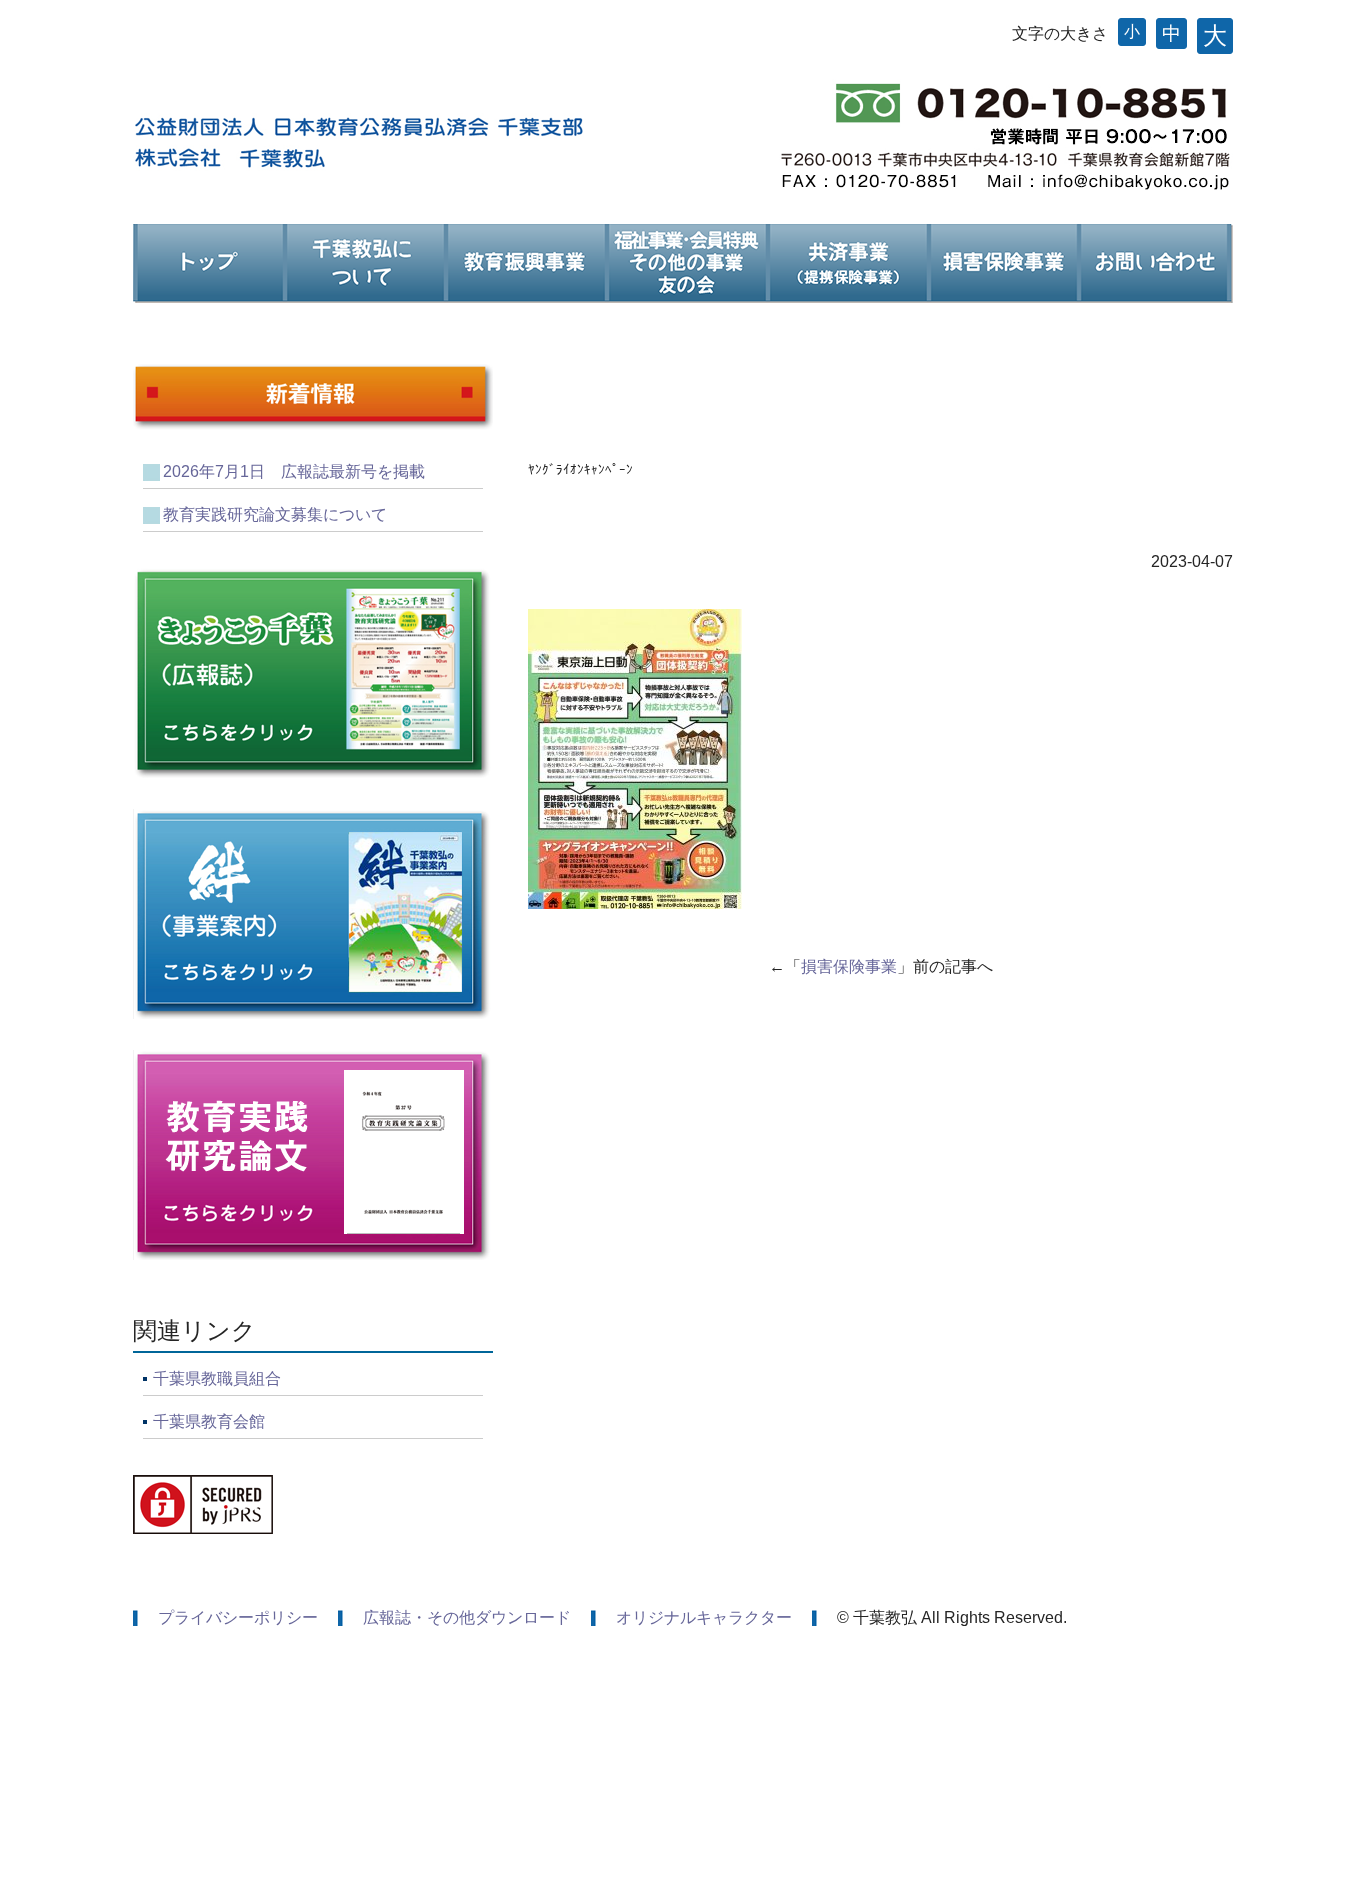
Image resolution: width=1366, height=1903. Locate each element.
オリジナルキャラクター (704, 1617)
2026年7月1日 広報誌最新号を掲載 (294, 471)
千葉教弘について (363, 264)
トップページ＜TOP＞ (208, 264)
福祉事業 (685, 264)
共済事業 (846, 264)
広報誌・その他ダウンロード (467, 1617)
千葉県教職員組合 (217, 1378)
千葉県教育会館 (209, 1421)
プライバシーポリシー (238, 1617)
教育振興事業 (524, 264)
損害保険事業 (1002, 264)
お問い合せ (1155, 264)
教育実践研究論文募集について (275, 514)
